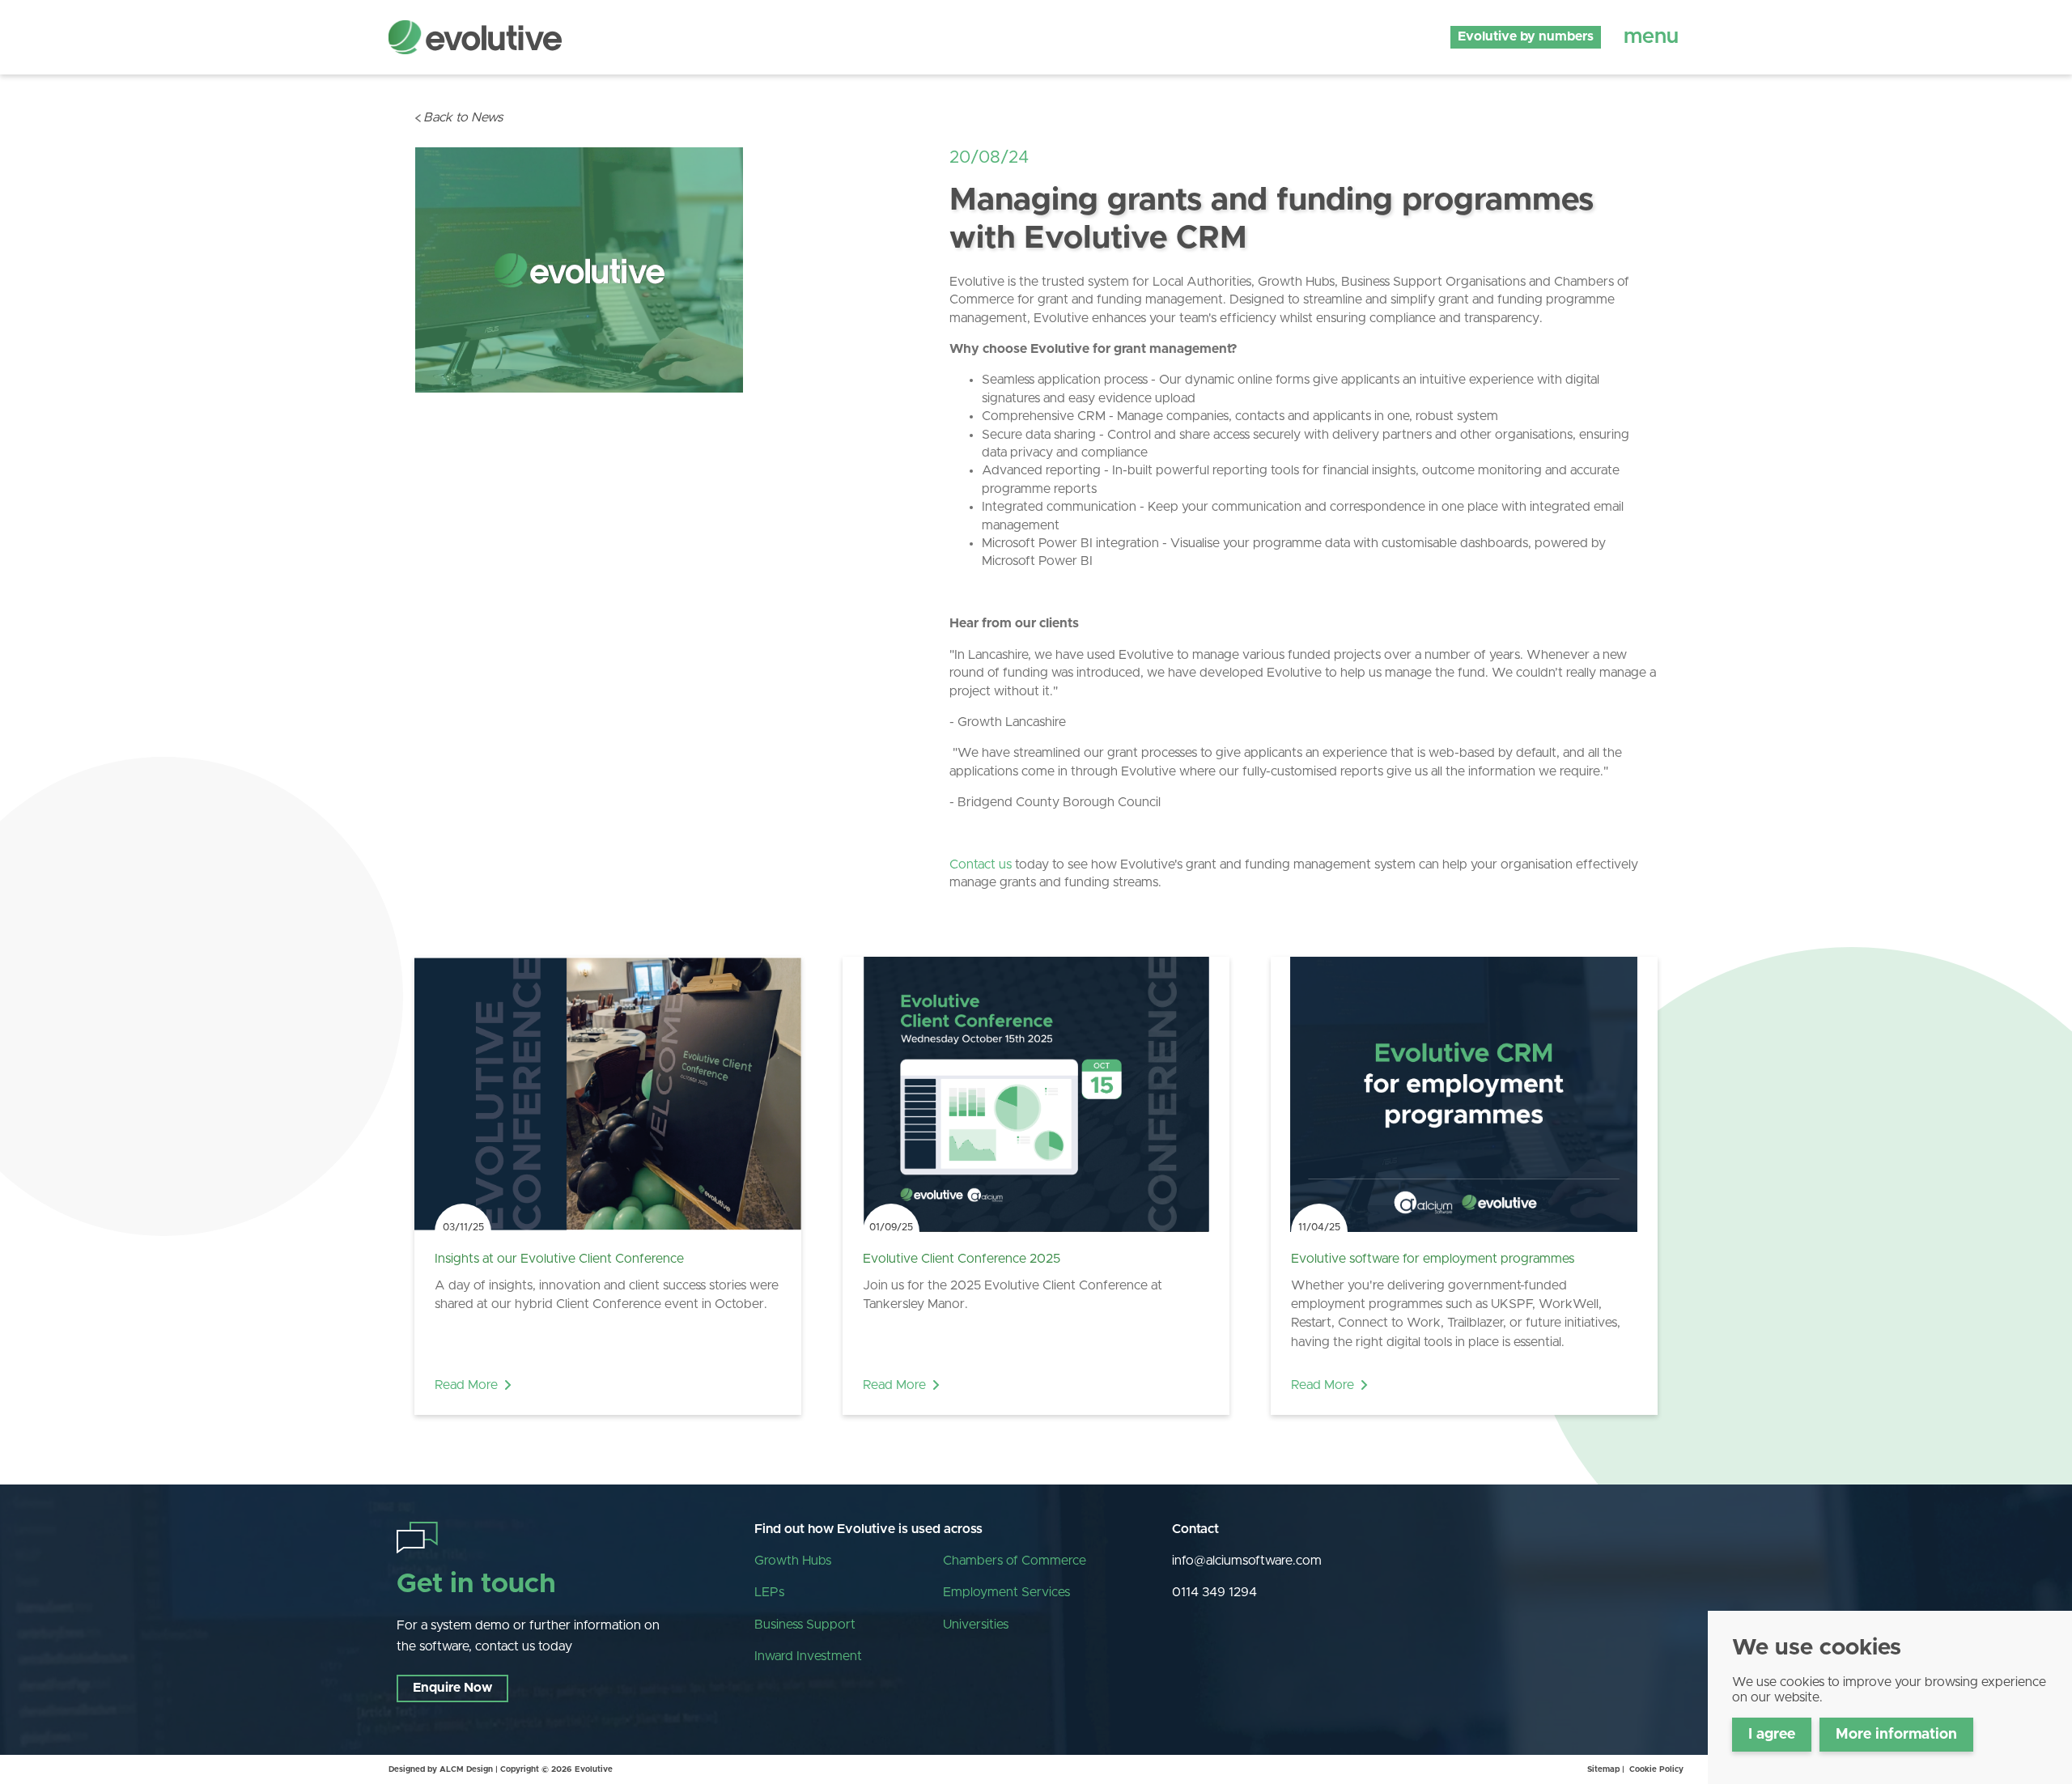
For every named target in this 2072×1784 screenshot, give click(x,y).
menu (1651, 36)
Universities (976, 1625)
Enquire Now (452, 1688)
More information (1896, 1735)
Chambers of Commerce (1015, 1561)
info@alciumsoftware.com (1247, 1561)
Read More (466, 1385)
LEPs (769, 1592)
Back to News (463, 117)
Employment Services (1006, 1592)
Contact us (981, 864)
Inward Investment (808, 1656)
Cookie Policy (1656, 1769)
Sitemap (1603, 1769)
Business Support (805, 1625)
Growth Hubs (793, 1561)
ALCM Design (466, 1769)
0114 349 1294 (1214, 1592)
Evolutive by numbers (1526, 36)
